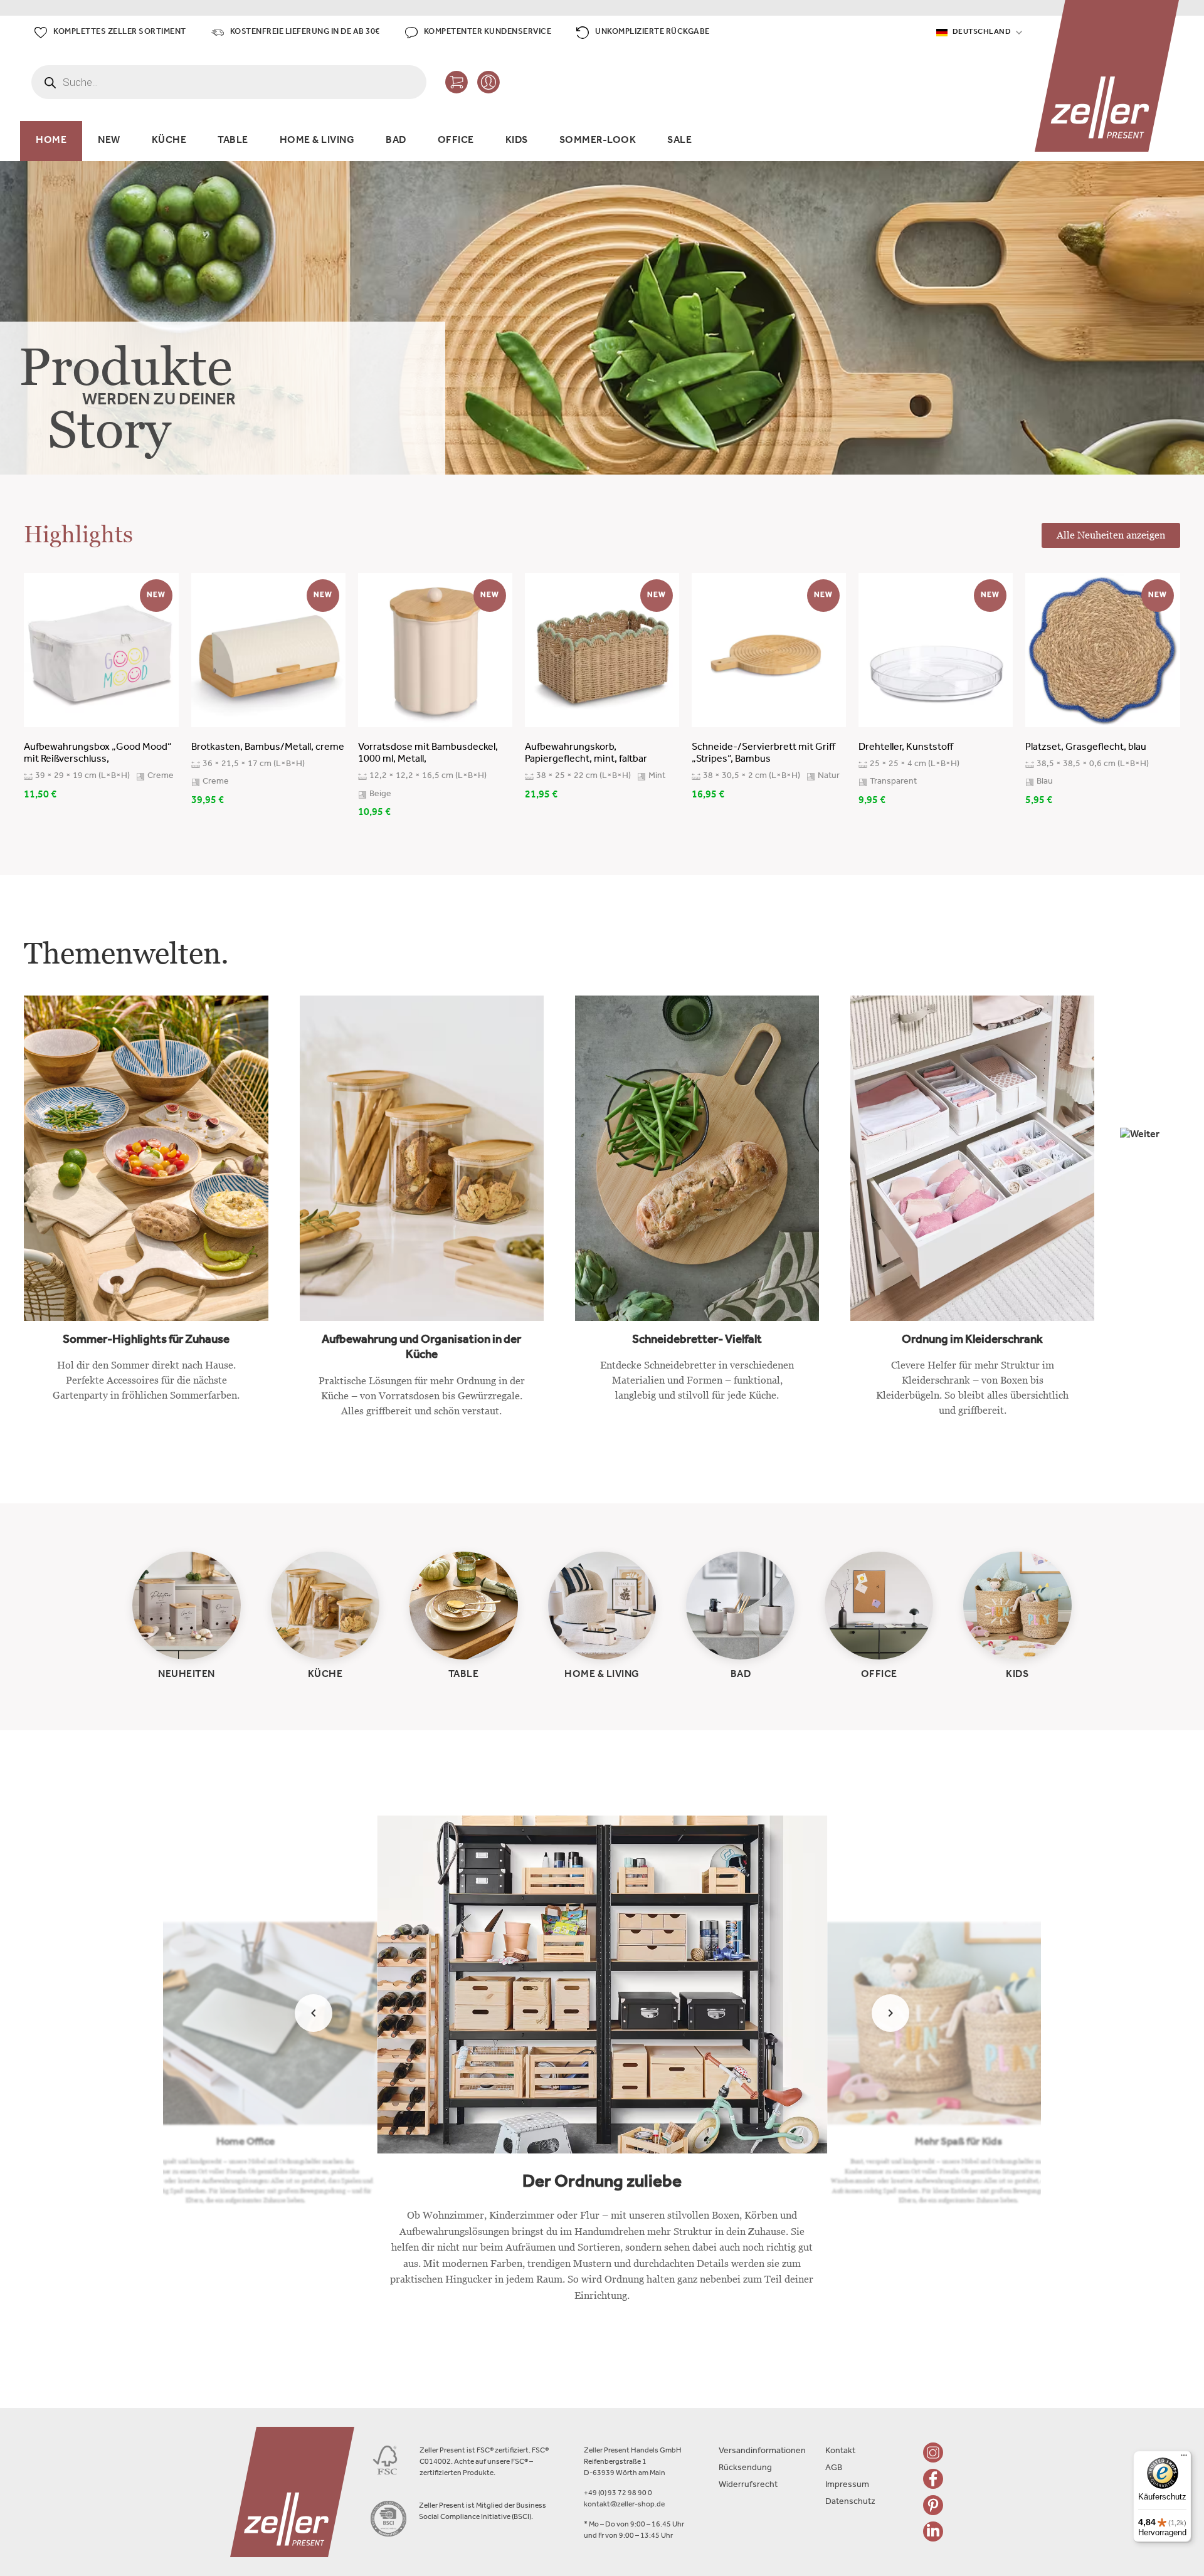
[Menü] (1184, 2458)
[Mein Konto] (488, 82)
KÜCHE (169, 141)
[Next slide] (890, 2013)
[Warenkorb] (457, 82)
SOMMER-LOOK (598, 141)
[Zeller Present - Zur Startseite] (1107, 76)
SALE (679, 141)
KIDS (517, 141)
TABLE (233, 141)
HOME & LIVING (317, 141)
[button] (1150, 1158)
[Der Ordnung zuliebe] (602, 2069)
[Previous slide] (314, 2013)
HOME (51, 141)
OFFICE (456, 141)
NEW (109, 141)
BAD (396, 141)
